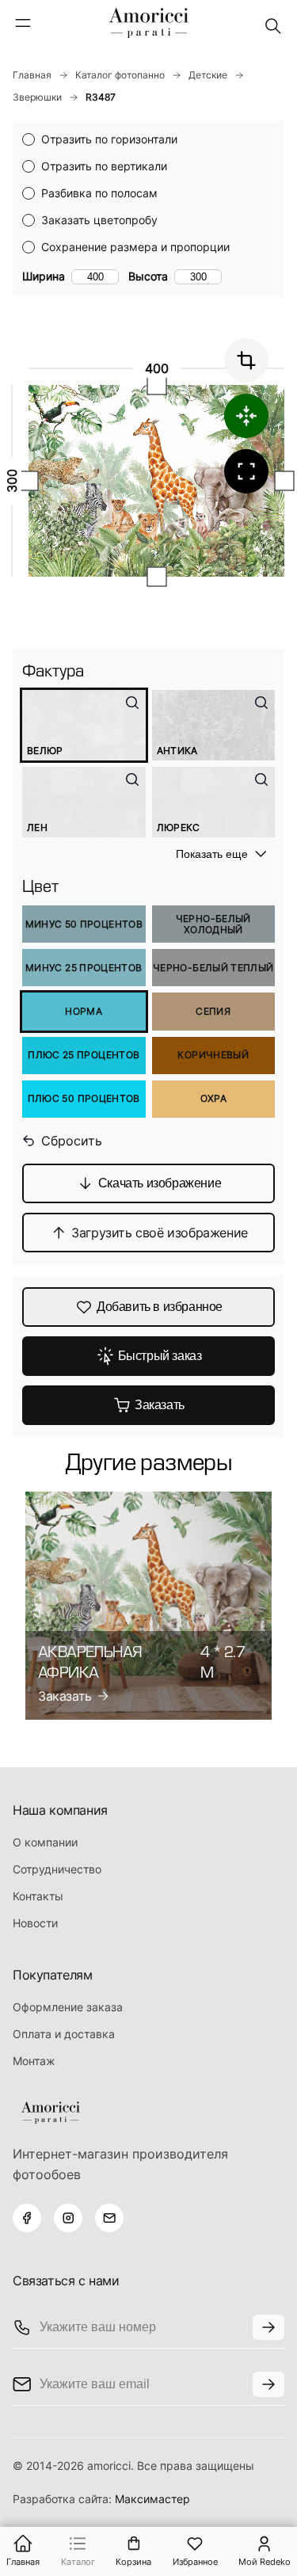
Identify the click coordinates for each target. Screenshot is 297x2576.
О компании (45, 1842)
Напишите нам (268, 2384)
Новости (35, 1923)
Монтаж (34, 2061)
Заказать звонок (268, 2327)
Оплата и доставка (64, 2034)
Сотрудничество (57, 1869)
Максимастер (152, 2499)
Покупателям (53, 1975)
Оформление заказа (68, 2007)
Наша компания (60, 1810)
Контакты (38, 1896)
